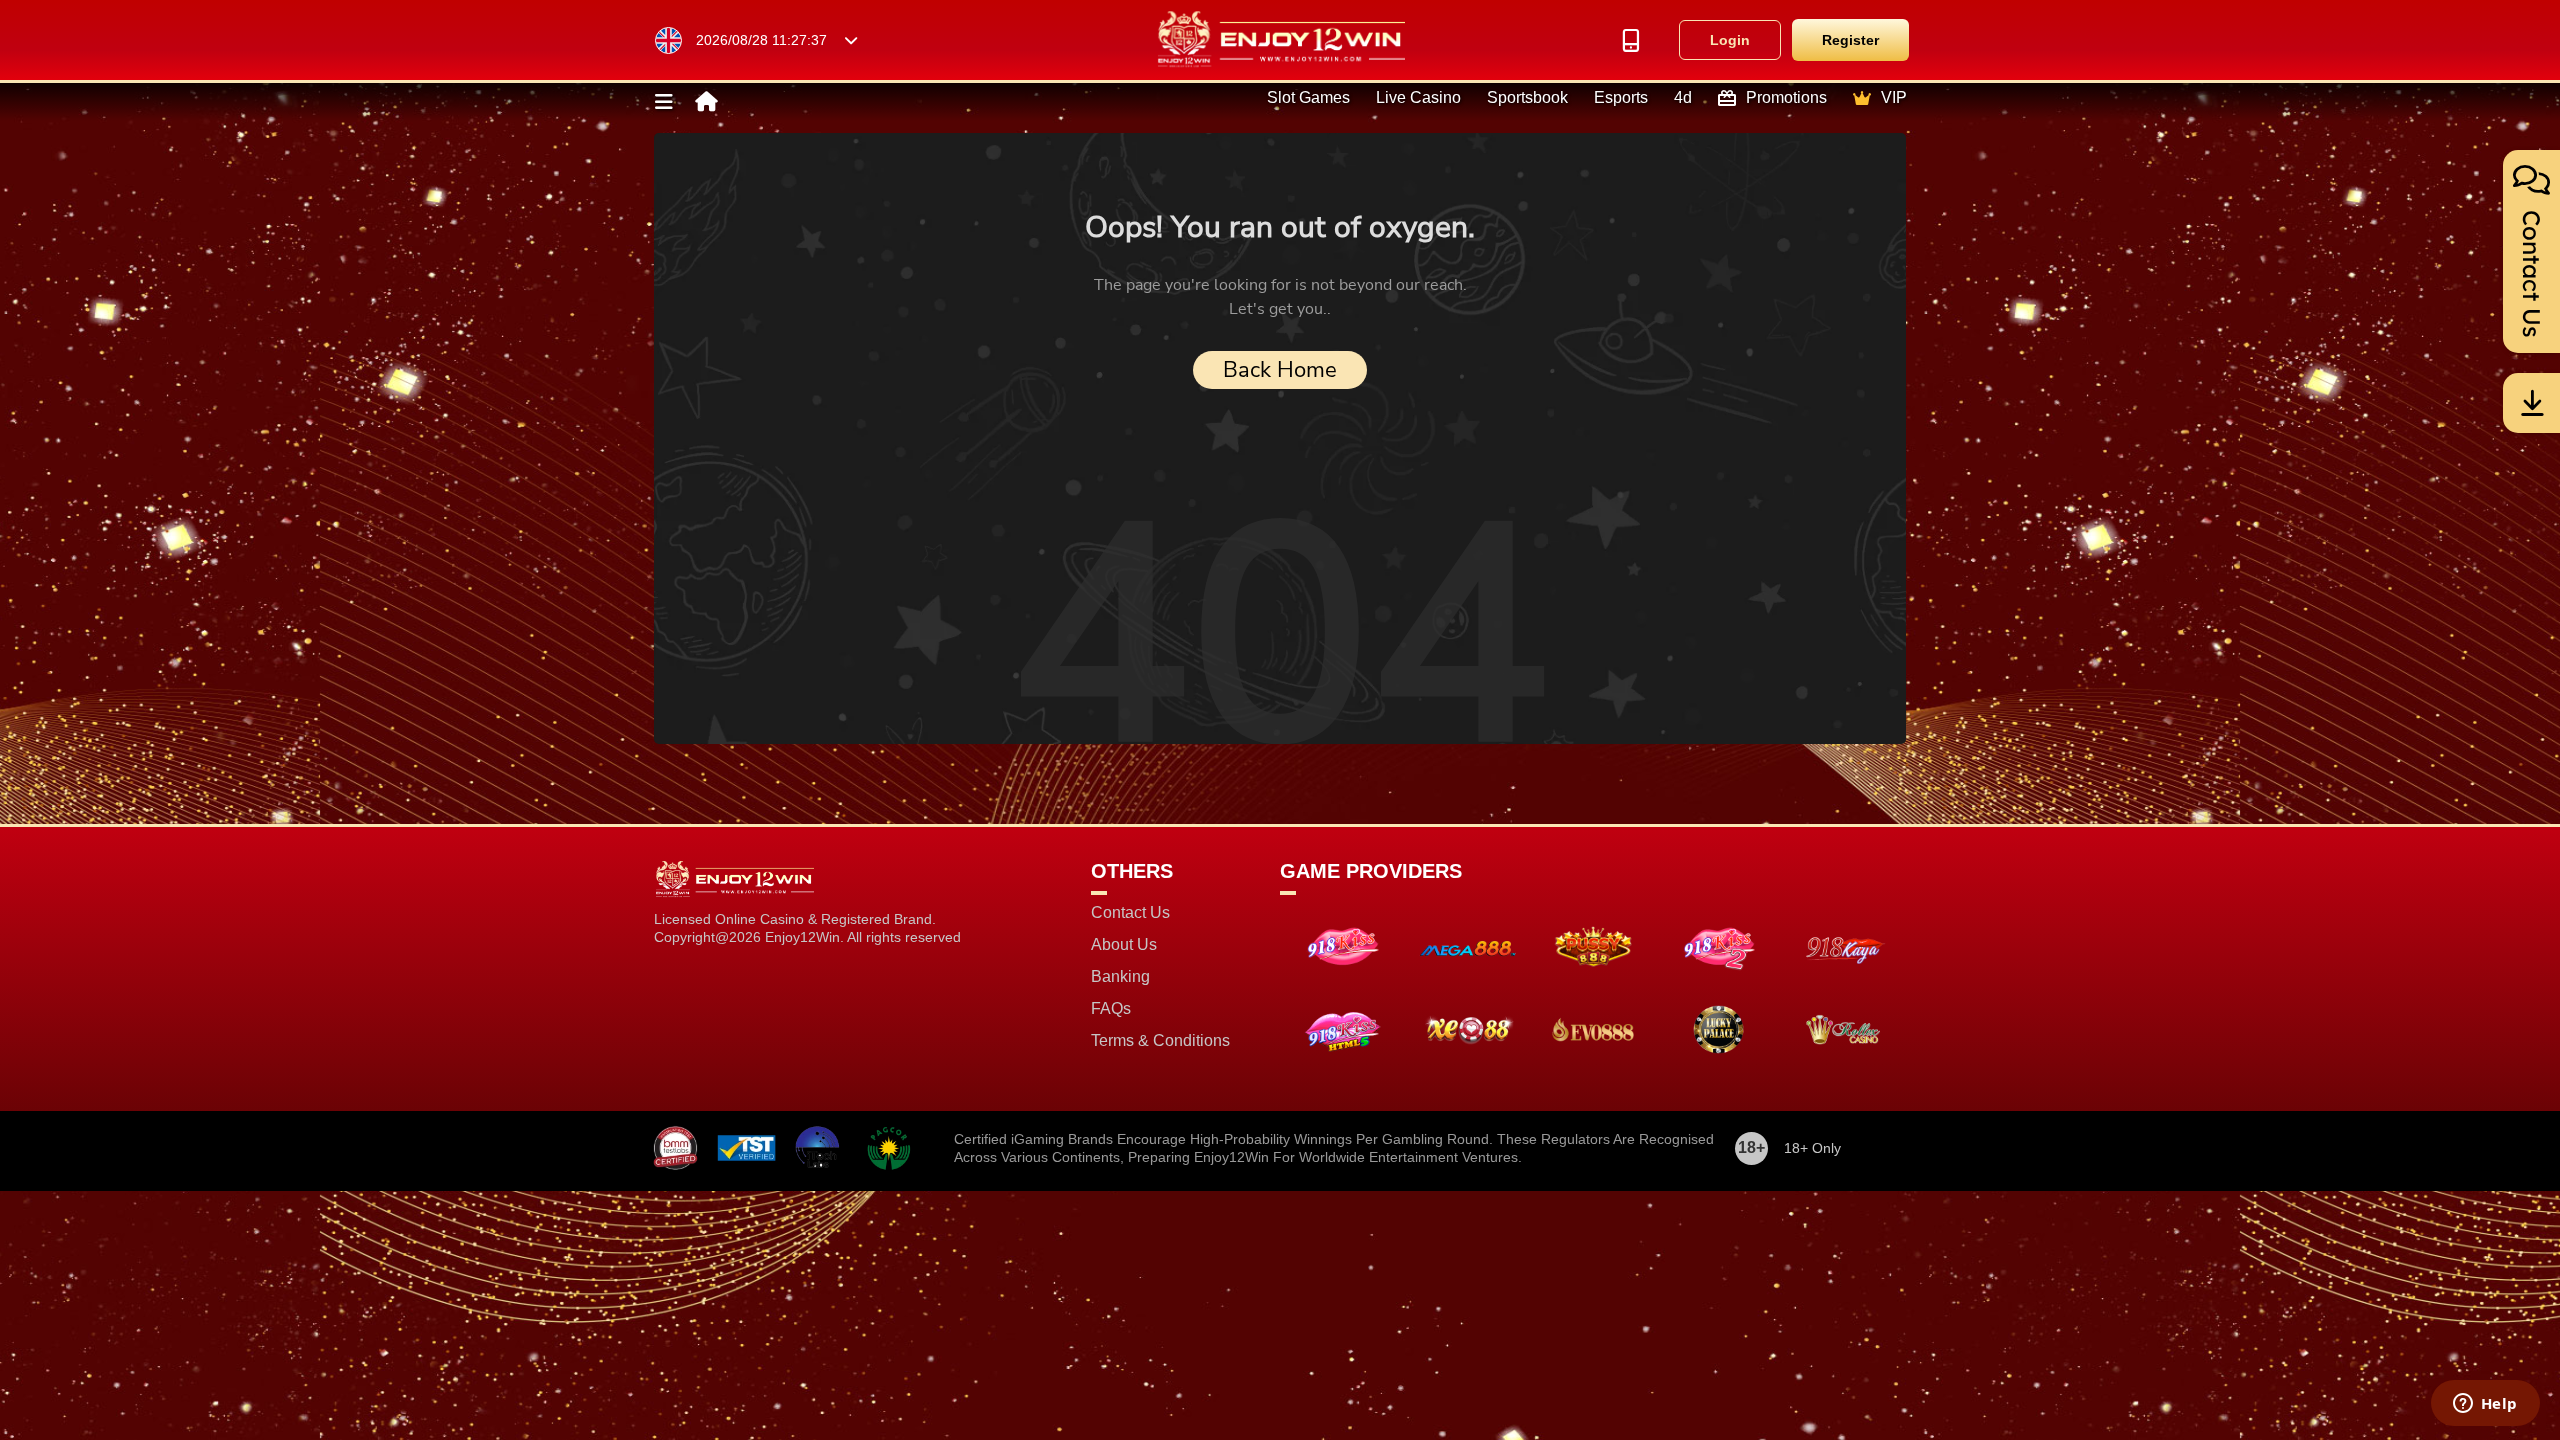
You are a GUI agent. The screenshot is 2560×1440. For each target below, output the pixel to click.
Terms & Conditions (1160, 1041)
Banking (1120, 977)
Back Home (1280, 370)
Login (1730, 40)
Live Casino (1418, 98)
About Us (1124, 945)
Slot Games (1308, 98)
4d (1683, 98)
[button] (665, 102)
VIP (1894, 98)
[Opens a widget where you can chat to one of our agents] (2485, 1405)
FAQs (1111, 1009)
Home (705, 102)
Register (1850, 40)
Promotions (1786, 98)
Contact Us (1130, 913)
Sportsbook (1527, 98)
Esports (1621, 98)
